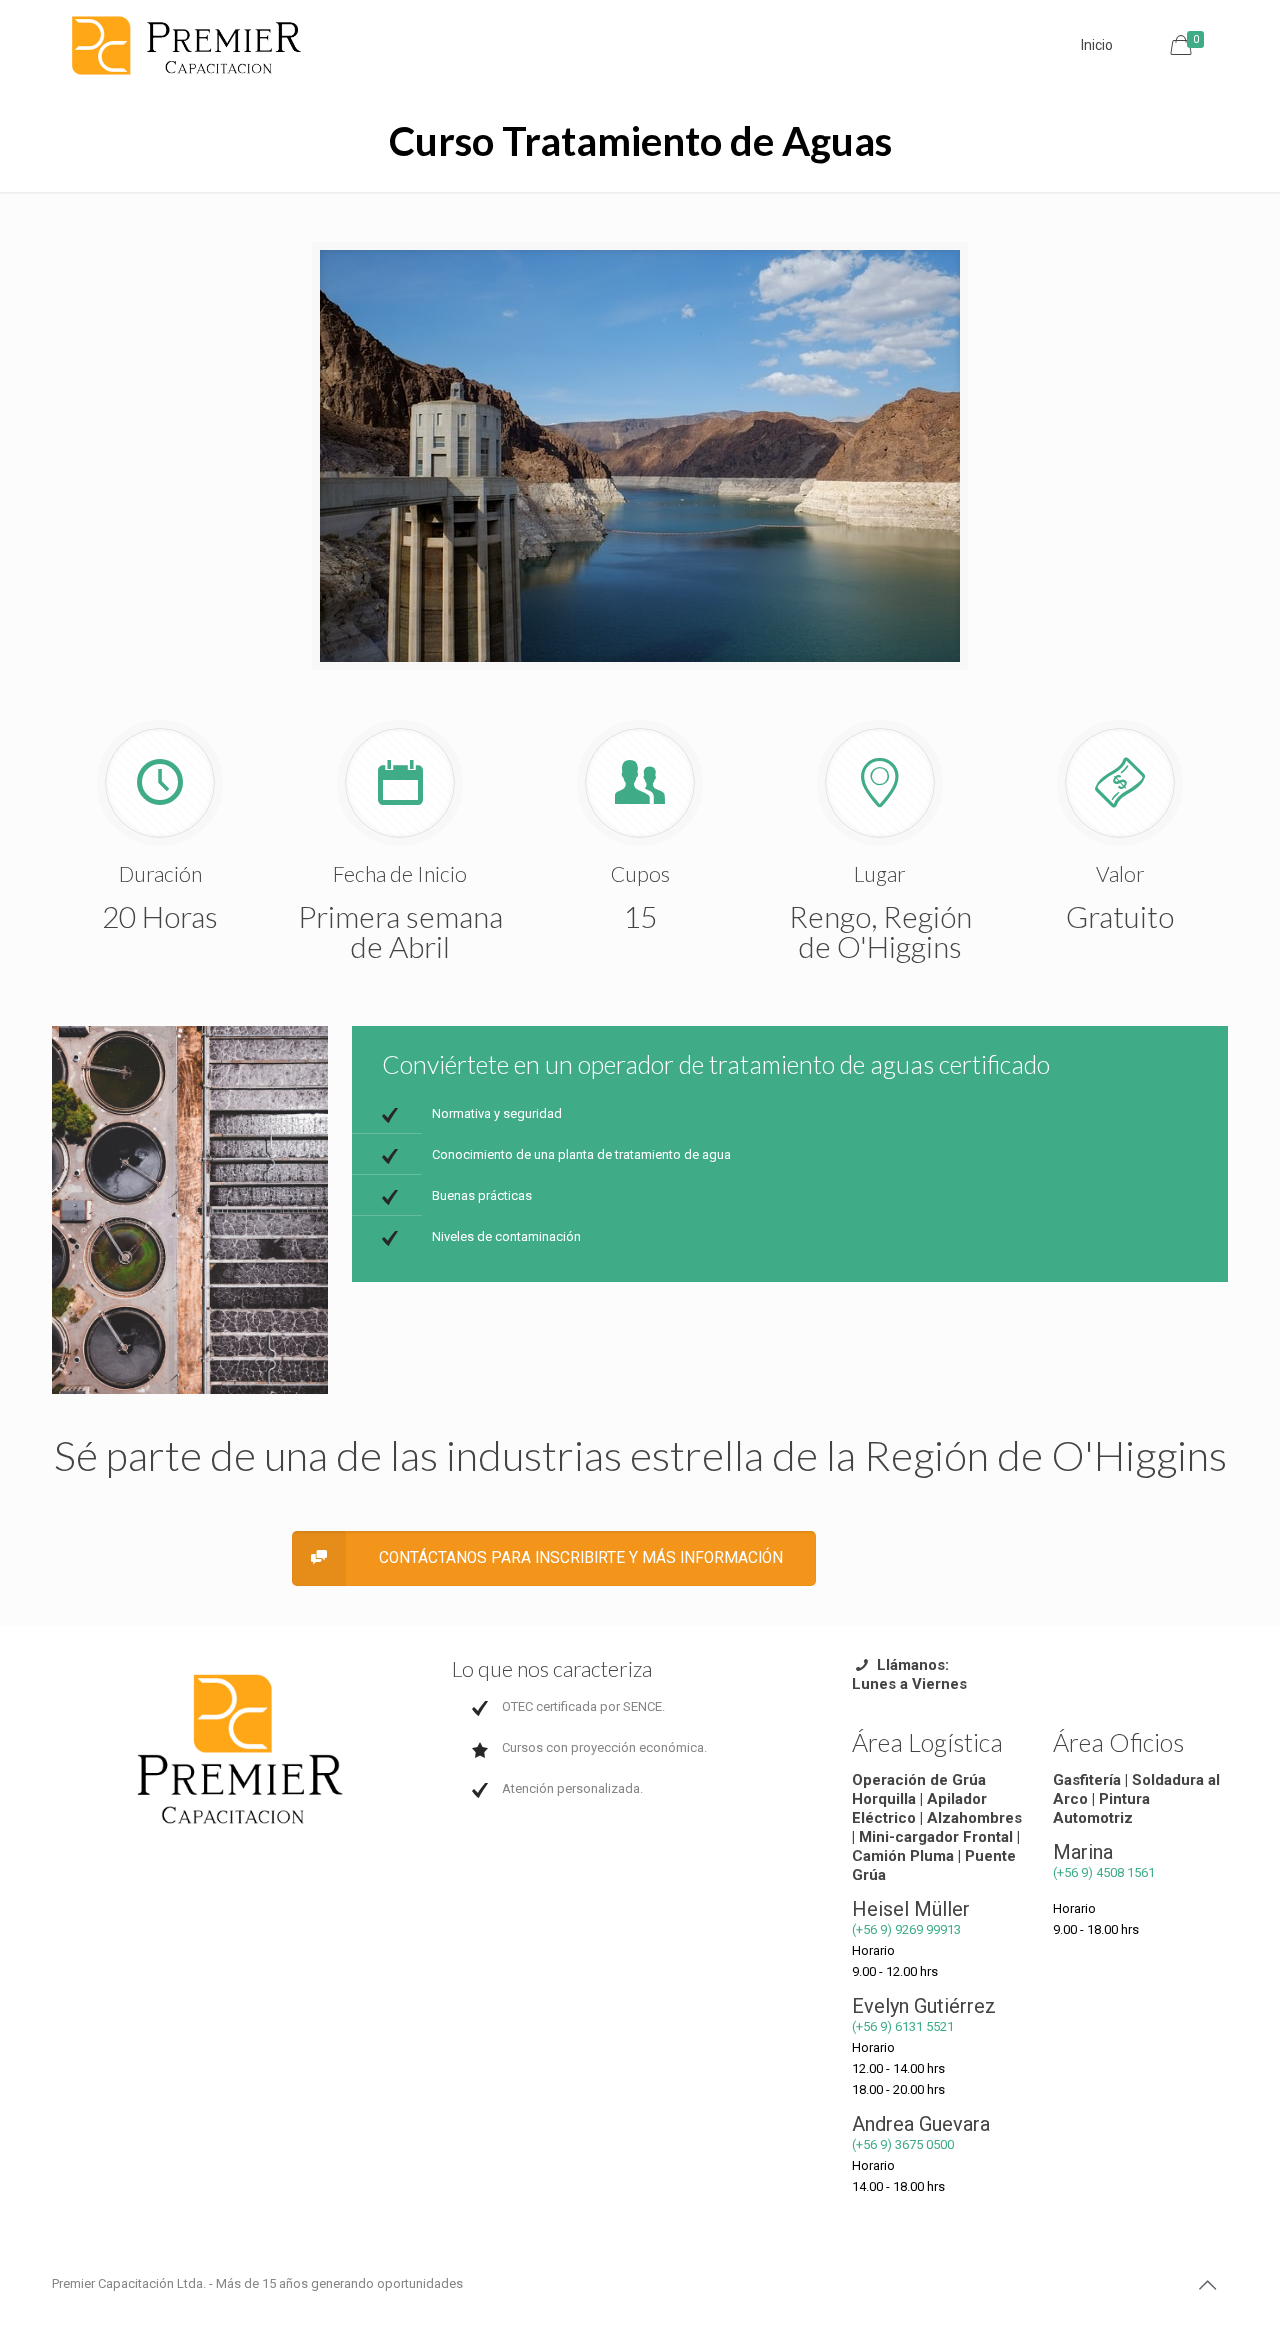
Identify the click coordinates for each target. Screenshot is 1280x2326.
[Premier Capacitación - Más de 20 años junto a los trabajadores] (187, 45)
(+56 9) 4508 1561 (1104, 1872)
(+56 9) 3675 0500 (903, 2144)
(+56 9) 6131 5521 (903, 2026)
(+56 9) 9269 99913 (906, 1929)
